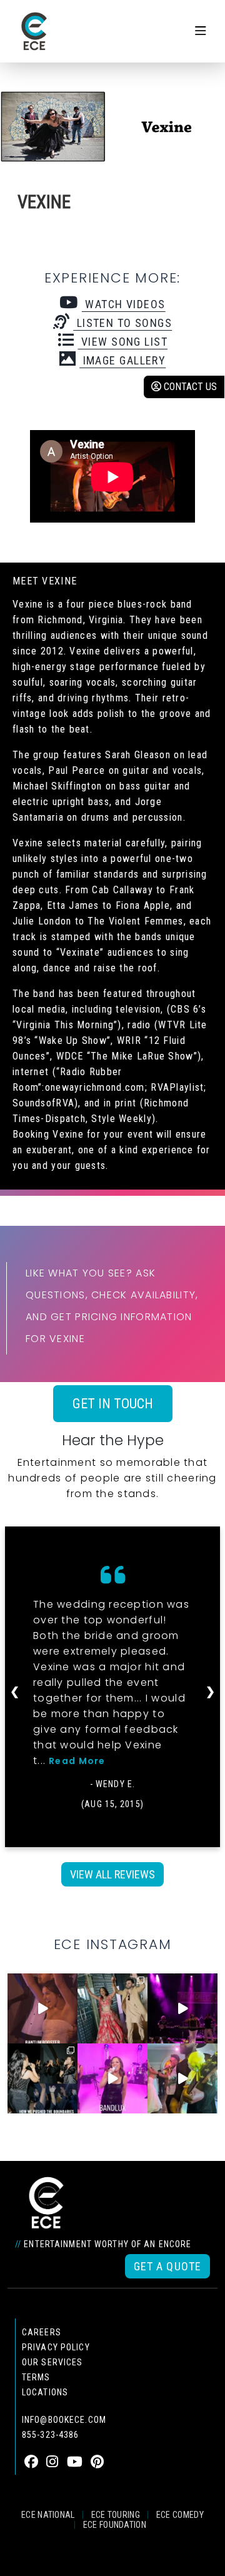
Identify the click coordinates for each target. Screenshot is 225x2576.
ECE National (48, 2515)
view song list (122, 342)
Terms (36, 2377)
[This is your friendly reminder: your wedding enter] (112, 2008)
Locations (45, 2392)
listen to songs (122, 323)
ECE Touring (116, 2515)
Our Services (52, 2362)
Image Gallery (122, 360)
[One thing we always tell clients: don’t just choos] (112, 2078)
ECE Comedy (180, 2515)
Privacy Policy (56, 2347)
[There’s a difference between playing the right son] (42, 2008)
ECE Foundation (115, 2525)
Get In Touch (113, 1404)
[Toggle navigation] (201, 31)
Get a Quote (167, 2266)
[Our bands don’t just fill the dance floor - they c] (182, 2078)
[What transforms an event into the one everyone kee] (42, 2078)
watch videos (123, 304)
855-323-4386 (50, 2435)
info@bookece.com (64, 2420)
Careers (42, 2332)
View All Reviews (112, 1874)
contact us (189, 387)
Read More (77, 1761)
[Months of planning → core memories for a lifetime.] (182, 2008)
